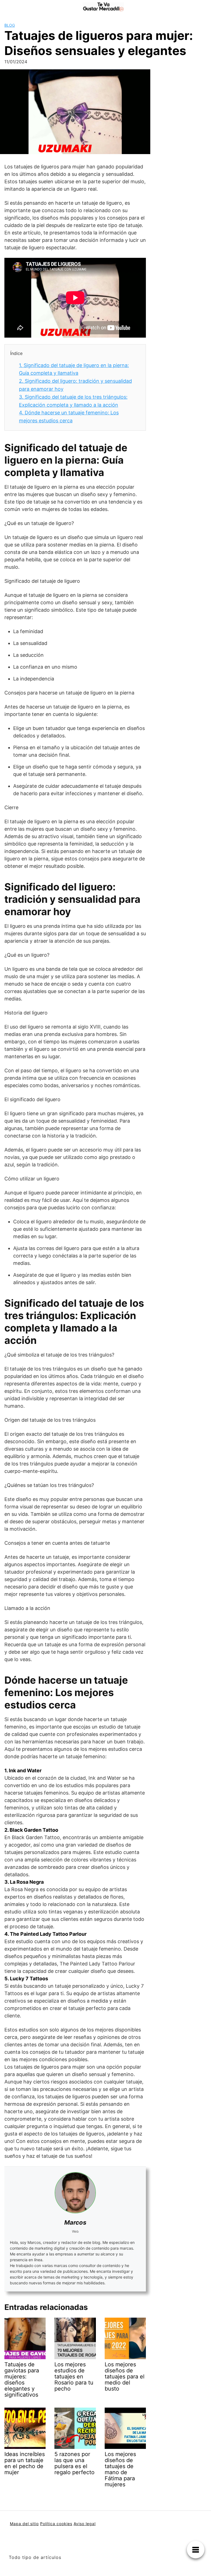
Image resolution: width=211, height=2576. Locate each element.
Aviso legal (85, 2524)
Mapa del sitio (24, 2524)
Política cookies (56, 2524)
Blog (10, 25)
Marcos (75, 2222)
